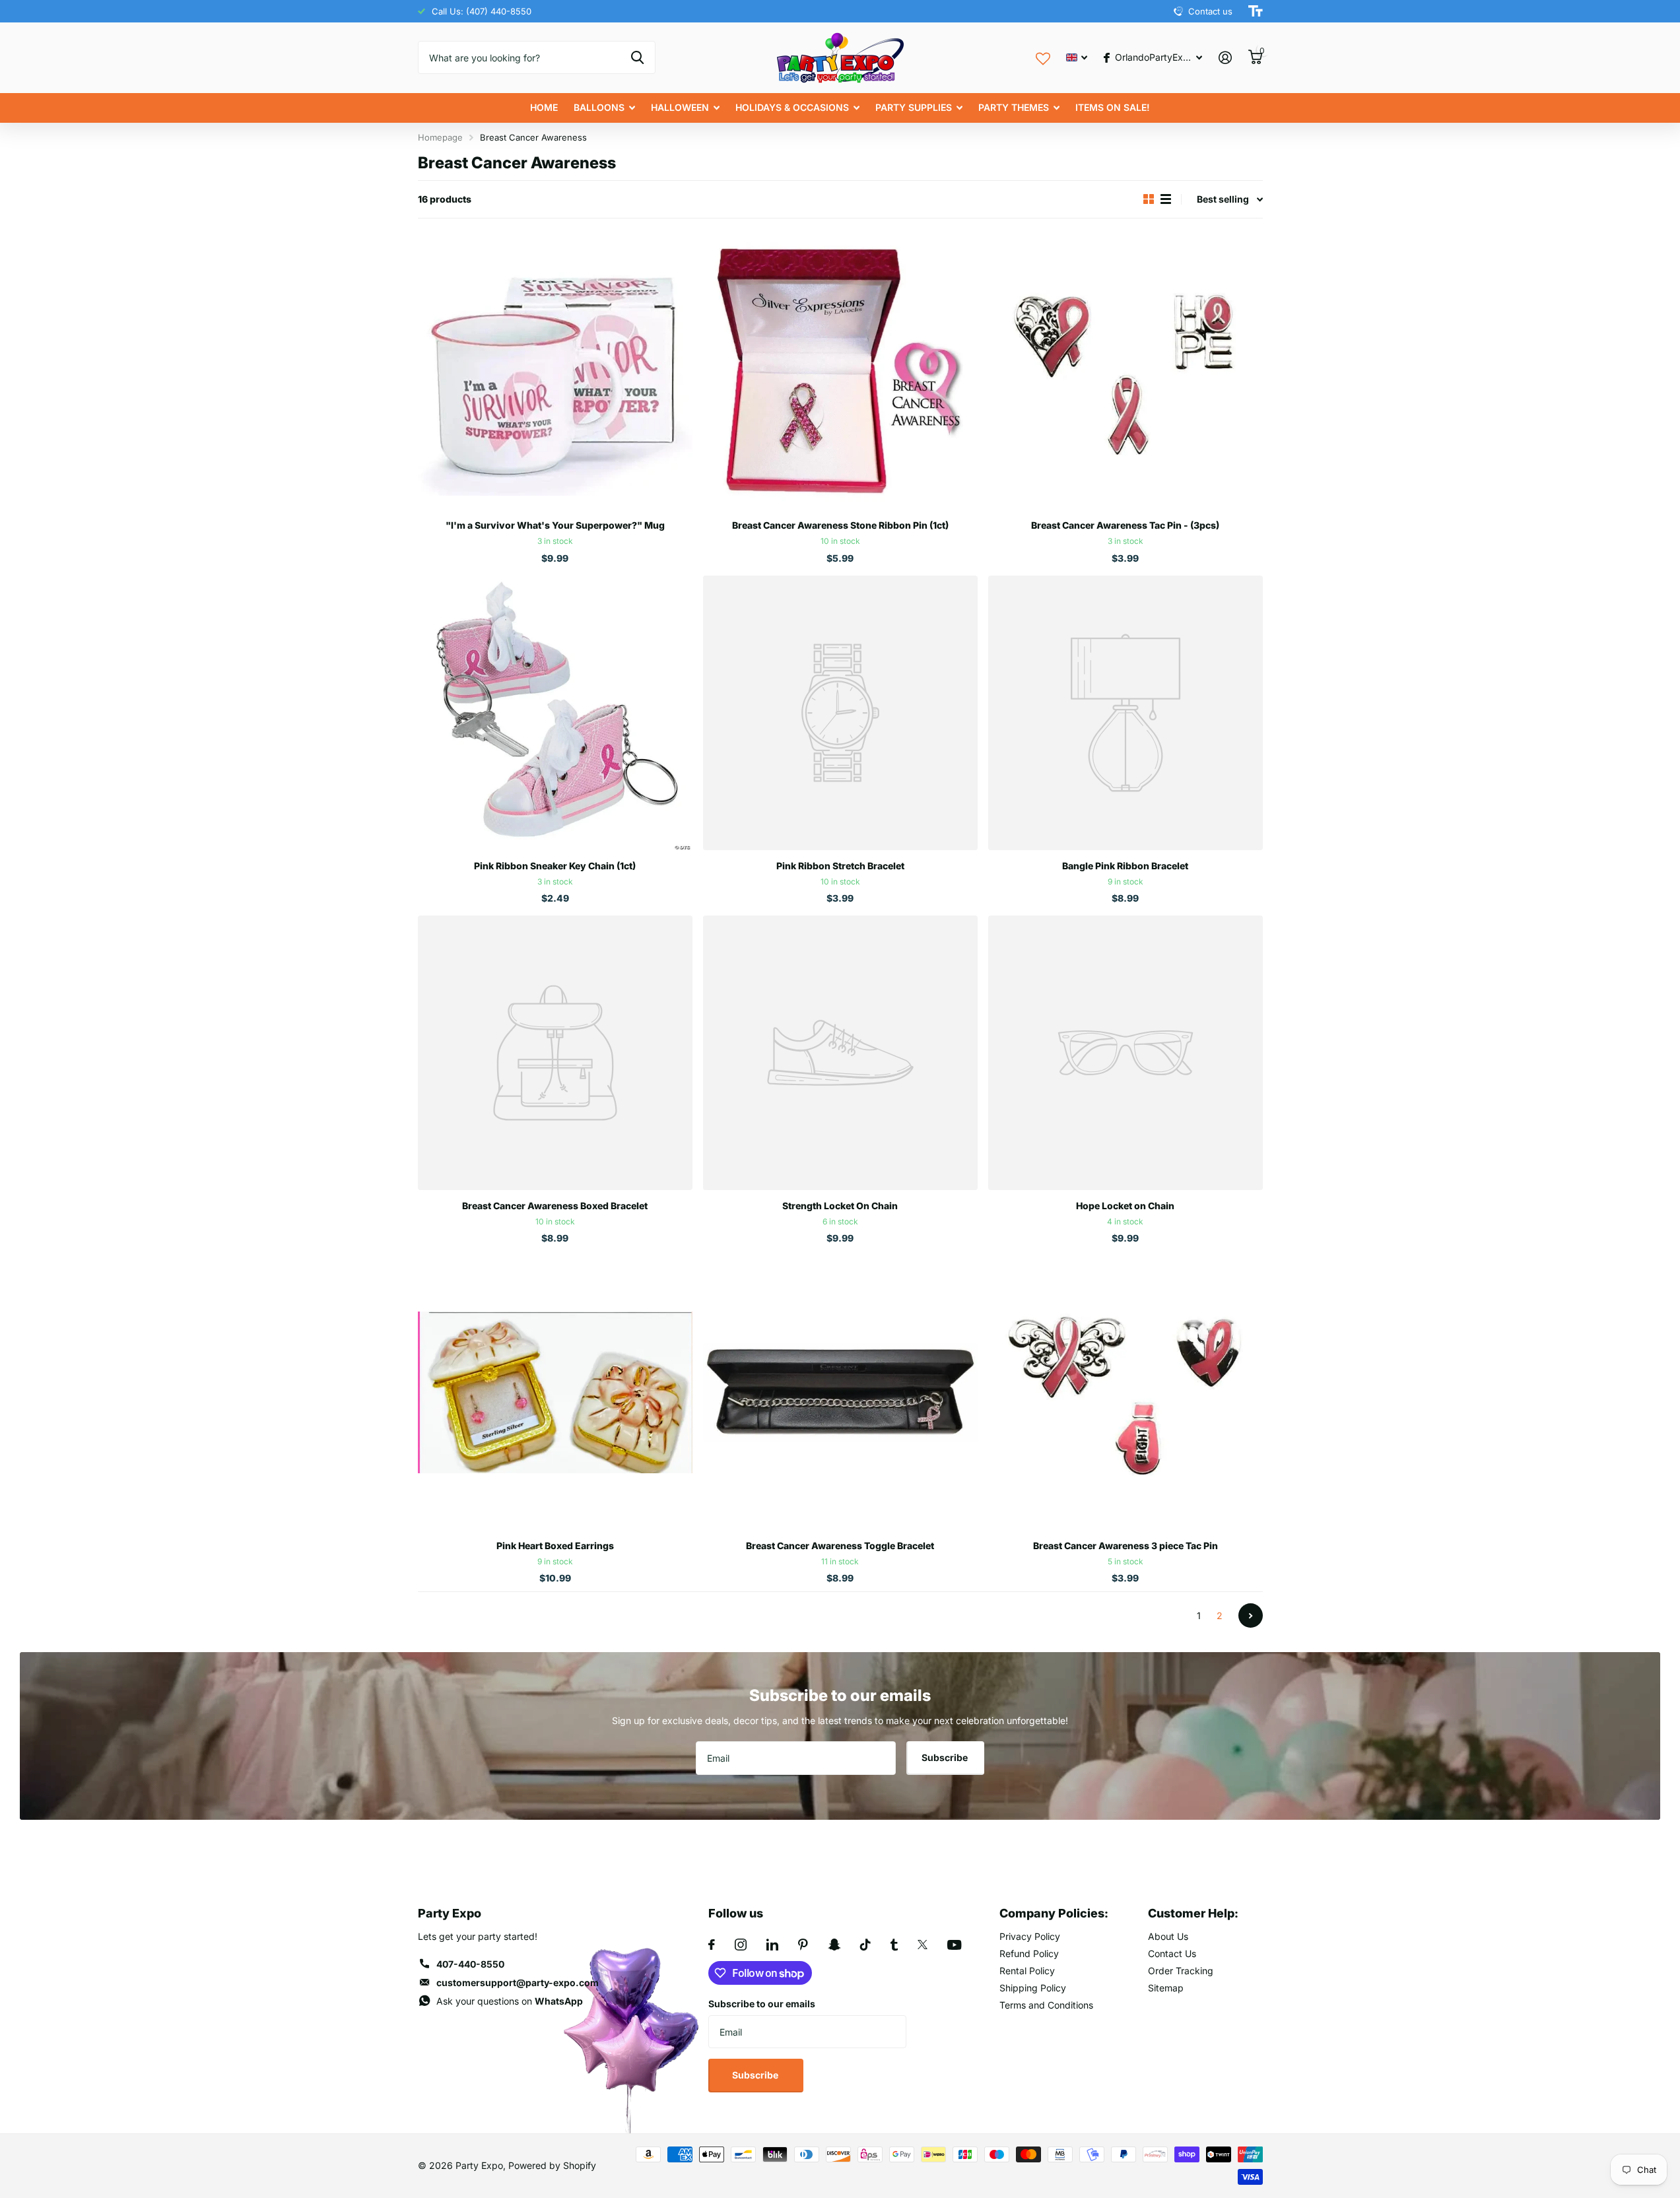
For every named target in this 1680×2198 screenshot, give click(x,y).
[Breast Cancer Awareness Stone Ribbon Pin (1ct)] (840, 372)
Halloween (680, 107)
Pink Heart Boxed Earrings (555, 1546)
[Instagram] (741, 1945)
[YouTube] (954, 1945)
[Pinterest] (803, 1945)
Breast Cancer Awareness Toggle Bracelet (840, 1546)
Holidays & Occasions (792, 107)
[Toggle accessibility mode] (1256, 11)
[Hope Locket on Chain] (1126, 1053)
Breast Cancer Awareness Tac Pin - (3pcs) (1125, 525)
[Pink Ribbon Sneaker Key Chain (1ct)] (555, 713)
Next (1251, 1615)
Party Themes (1014, 107)
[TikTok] (865, 1945)
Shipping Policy (1033, 1988)
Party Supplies (914, 107)
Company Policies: (1054, 1913)
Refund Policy (1029, 1953)
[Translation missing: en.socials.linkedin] (772, 1945)
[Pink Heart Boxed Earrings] (555, 1393)
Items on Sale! (1113, 107)
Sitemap (1166, 1988)
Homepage (440, 137)
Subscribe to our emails (762, 2004)
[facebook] (712, 1945)
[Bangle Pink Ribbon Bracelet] (1126, 713)
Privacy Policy (1030, 1936)
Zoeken (637, 57)
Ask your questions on (510, 2001)
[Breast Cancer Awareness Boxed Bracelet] (555, 1053)
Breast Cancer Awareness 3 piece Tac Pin (1126, 1546)
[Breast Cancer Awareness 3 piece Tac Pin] (1126, 1393)
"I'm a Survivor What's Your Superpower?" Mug (555, 525)
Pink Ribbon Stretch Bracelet (840, 866)
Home (544, 107)
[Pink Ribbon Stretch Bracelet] (840, 713)
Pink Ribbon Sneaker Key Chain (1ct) (555, 866)
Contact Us (1172, 1953)
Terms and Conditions (1046, 2005)
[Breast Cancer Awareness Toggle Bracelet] (840, 1393)
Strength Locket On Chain (840, 1206)
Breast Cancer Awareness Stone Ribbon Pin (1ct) (840, 525)
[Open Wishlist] (1043, 57)
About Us (1168, 1936)
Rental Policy (1027, 1971)
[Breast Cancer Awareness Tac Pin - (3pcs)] (1126, 372)
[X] (923, 1945)
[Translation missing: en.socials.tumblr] (894, 1945)
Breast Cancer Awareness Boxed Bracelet (555, 1206)
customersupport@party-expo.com (518, 1982)
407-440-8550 (470, 1964)
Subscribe (946, 1757)
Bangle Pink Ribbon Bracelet (1125, 866)
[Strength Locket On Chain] (840, 1053)
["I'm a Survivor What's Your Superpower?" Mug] (555, 372)
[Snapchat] (834, 1945)
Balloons (599, 107)
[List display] (1166, 199)
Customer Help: (1193, 1913)
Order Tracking (1181, 1971)
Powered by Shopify (552, 2165)
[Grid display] (1149, 199)
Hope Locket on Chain (1125, 1206)
